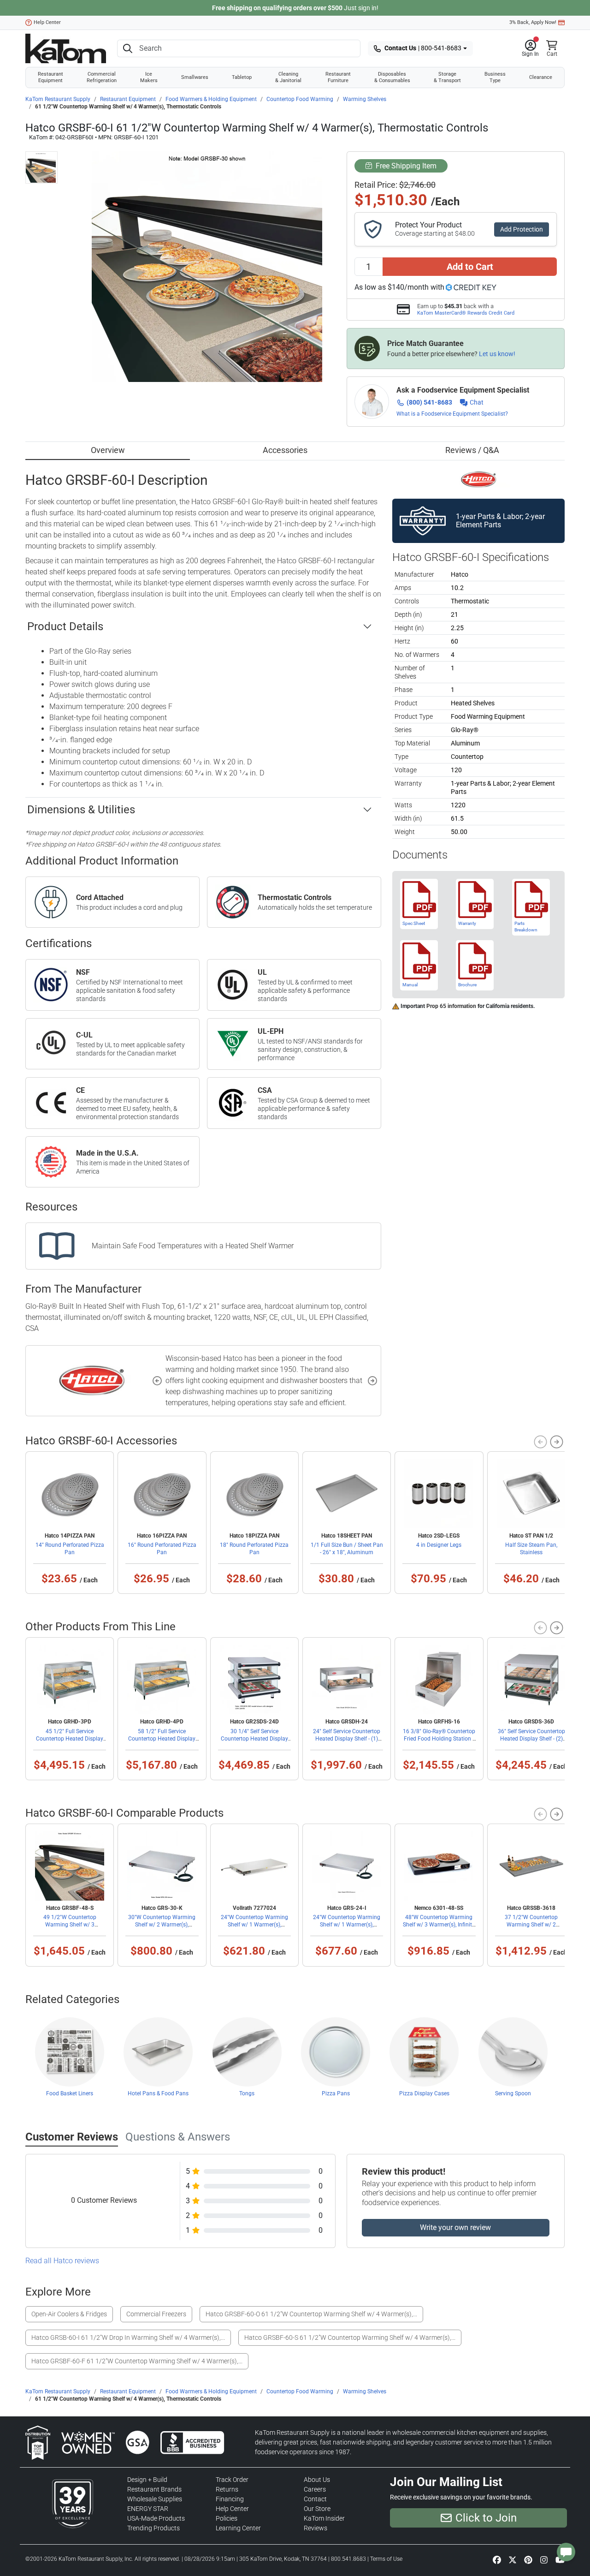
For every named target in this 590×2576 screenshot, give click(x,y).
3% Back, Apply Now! (533, 22)
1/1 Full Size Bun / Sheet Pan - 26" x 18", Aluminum (347, 1549)
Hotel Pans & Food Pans (158, 2093)
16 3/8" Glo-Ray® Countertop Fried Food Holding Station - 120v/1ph (439, 1739)
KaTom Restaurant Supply (58, 99)
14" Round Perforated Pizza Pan (70, 1549)
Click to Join (486, 2518)
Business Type (495, 77)
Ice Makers (149, 77)
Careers (315, 2489)
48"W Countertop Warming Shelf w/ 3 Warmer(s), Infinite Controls (439, 1925)
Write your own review (455, 2227)
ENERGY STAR (148, 2509)
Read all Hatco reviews (62, 2261)
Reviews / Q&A (472, 450)
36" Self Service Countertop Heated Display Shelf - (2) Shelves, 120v (531, 1739)
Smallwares (195, 77)
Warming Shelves (365, 99)
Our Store (317, 2509)
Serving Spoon (513, 2093)
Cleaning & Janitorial (288, 77)
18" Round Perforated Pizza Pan (254, 1549)
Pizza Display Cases (424, 2093)
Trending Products (153, 2528)
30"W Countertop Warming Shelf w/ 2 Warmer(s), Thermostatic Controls (162, 1925)
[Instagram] (544, 2559)
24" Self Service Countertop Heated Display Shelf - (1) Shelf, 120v (347, 1739)
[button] (530, 48)
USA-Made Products (156, 2518)
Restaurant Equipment (50, 77)
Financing (230, 2499)
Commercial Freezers (156, 2314)
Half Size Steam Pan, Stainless (531, 1549)
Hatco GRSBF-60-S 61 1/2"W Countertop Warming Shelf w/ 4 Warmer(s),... (350, 2337)
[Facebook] (497, 2559)
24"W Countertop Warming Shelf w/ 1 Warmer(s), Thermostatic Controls (254, 1925)
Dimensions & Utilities (81, 810)
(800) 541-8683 (429, 402)
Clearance (541, 77)
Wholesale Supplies (155, 2499)
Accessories (285, 450)
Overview (108, 450)
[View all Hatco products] (479, 479)
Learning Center (238, 2528)
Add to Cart (470, 267)
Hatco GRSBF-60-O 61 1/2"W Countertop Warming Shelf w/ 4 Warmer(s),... (311, 2314)
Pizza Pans (336, 2093)
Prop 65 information (451, 1006)
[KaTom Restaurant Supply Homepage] (66, 48)
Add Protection (522, 229)
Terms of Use (386, 2559)
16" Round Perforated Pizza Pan (162, 1549)
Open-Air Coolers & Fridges (69, 2314)
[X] (513, 2559)
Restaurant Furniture (338, 77)
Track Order (232, 2480)
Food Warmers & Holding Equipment (211, 99)
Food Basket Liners (70, 2093)
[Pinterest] (528, 2559)
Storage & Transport (447, 77)
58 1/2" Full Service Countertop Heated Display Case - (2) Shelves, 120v (162, 1739)
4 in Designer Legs (439, 1545)
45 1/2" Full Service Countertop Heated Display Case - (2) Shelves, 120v (70, 1739)
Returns (227, 2489)
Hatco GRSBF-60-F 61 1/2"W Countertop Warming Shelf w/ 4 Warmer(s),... (137, 2361)
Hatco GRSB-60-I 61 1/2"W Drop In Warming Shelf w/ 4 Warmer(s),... (128, 2337)
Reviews (316, 2528)
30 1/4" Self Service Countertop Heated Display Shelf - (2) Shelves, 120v (254, 1739)
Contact (315, 2499)
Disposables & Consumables (392, 77)
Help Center (47, 22)
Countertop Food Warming (300, 99)
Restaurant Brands (154, 2489)
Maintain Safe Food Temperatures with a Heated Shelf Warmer (193, 1246)
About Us (317, 2480)
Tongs (247, 2093)
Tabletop (242, 77)
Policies (227, 2518)
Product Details (65, 626)
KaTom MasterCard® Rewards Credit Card (466, 313)
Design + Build (147, 2480)
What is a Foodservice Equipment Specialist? (452, 414)
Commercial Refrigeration (102, 77)
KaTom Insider (324, 2518)
